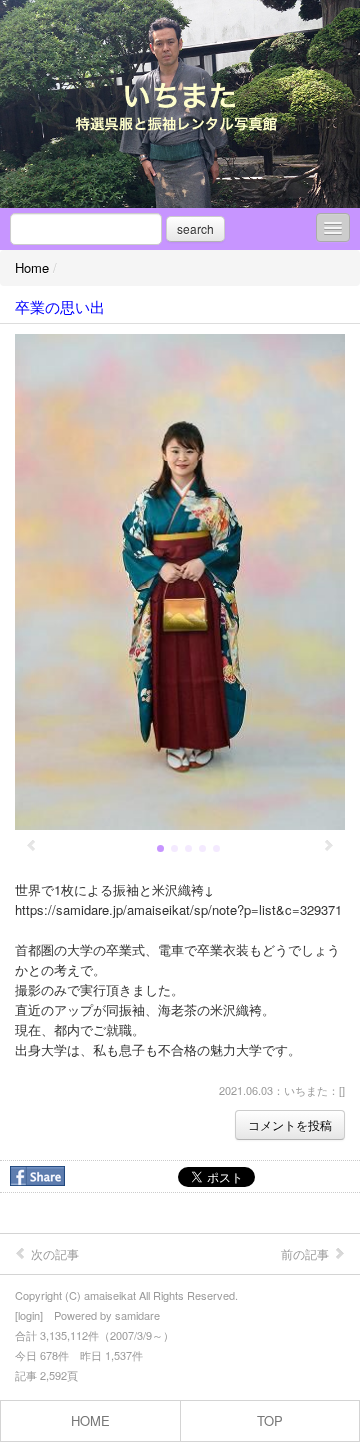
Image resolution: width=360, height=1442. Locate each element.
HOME (90, 1420)
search (195, 228)
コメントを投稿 (290, 1124)
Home (32, 267)
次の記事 (53, 1253)
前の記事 (306, 1253)
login (29, 1315)
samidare (137, 1315)
